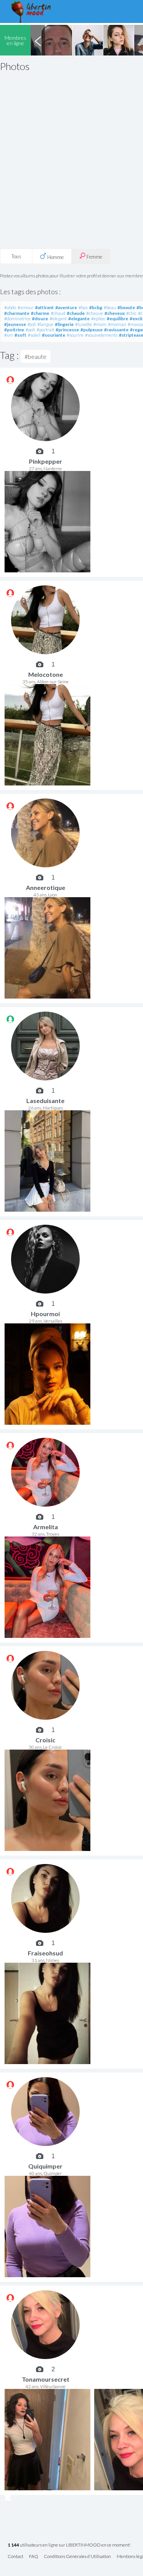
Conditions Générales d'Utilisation (77, 2557)
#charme (40, 313)
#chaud (58, 313)
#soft (20, 335)
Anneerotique (46, 887)
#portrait (45, 330)
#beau (110, 307)
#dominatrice (17, 319)
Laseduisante (45, 1101)
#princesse (67, 330)
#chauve (95, 313)
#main (100, 324)
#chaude (76, 313)
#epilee (98, 319)
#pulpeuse (92, 330)
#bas (83, 307)
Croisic (45, 1740)
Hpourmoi (45, 1314)
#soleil (34, 335)
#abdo (10, 307)
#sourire (75, 335)
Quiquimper (45, 2166)
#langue (45, 324)
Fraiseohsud (45, 1953)
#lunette (84, 324)
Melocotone (46, 674)
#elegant (58, 319)
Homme (55, 257)
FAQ (34, 2557)
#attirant (44, 307)
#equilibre (117, 319)
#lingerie (64, 324)
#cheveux (115, 313)
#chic (131, 313)
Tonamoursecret (46, 2379)
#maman (117, 324)
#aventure (66, 307)
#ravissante (116, 330)
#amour (26, 307)
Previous (38, 40)
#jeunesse (15, 324)
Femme (94, 257)
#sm (9, 335)
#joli (32, 324)
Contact (15, 2557)
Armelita (46, 1527)
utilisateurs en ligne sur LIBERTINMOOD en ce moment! (69, 2545)
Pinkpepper (46, 461)
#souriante (54, 335)
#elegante (79, 319)
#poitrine (14, 330)
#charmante (17, 313)
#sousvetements (101, 335)
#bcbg (96, 307)
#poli (30, 330)
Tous (16, 256)
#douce (40, 319)
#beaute (126, 307)
